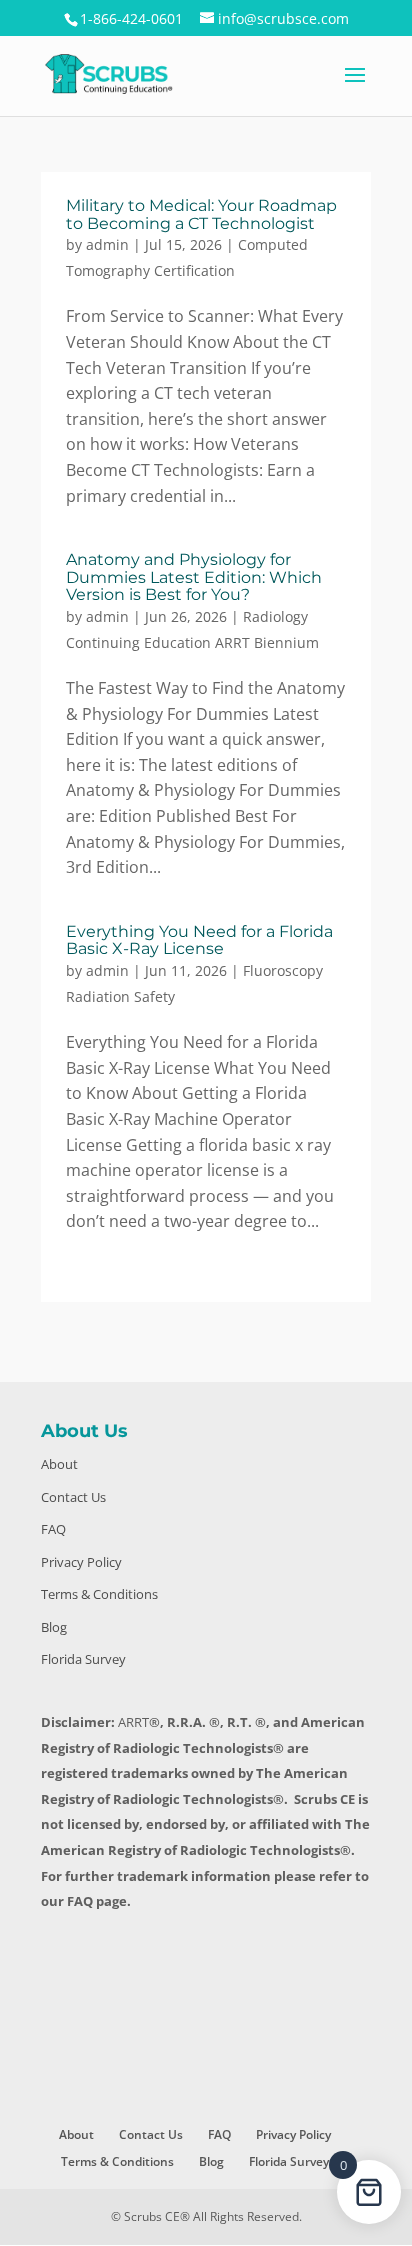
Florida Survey (83, 1659)
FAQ (53, 1529)
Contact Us (73, 1497)
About (59, 1464)
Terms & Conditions (99, 1594)
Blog (54, 1627)
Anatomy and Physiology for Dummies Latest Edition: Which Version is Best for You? (194, 577)
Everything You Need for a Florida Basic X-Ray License (199, 940)
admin (107, 244)
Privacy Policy (81, 1562)
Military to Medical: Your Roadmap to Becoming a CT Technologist (201, 214)
